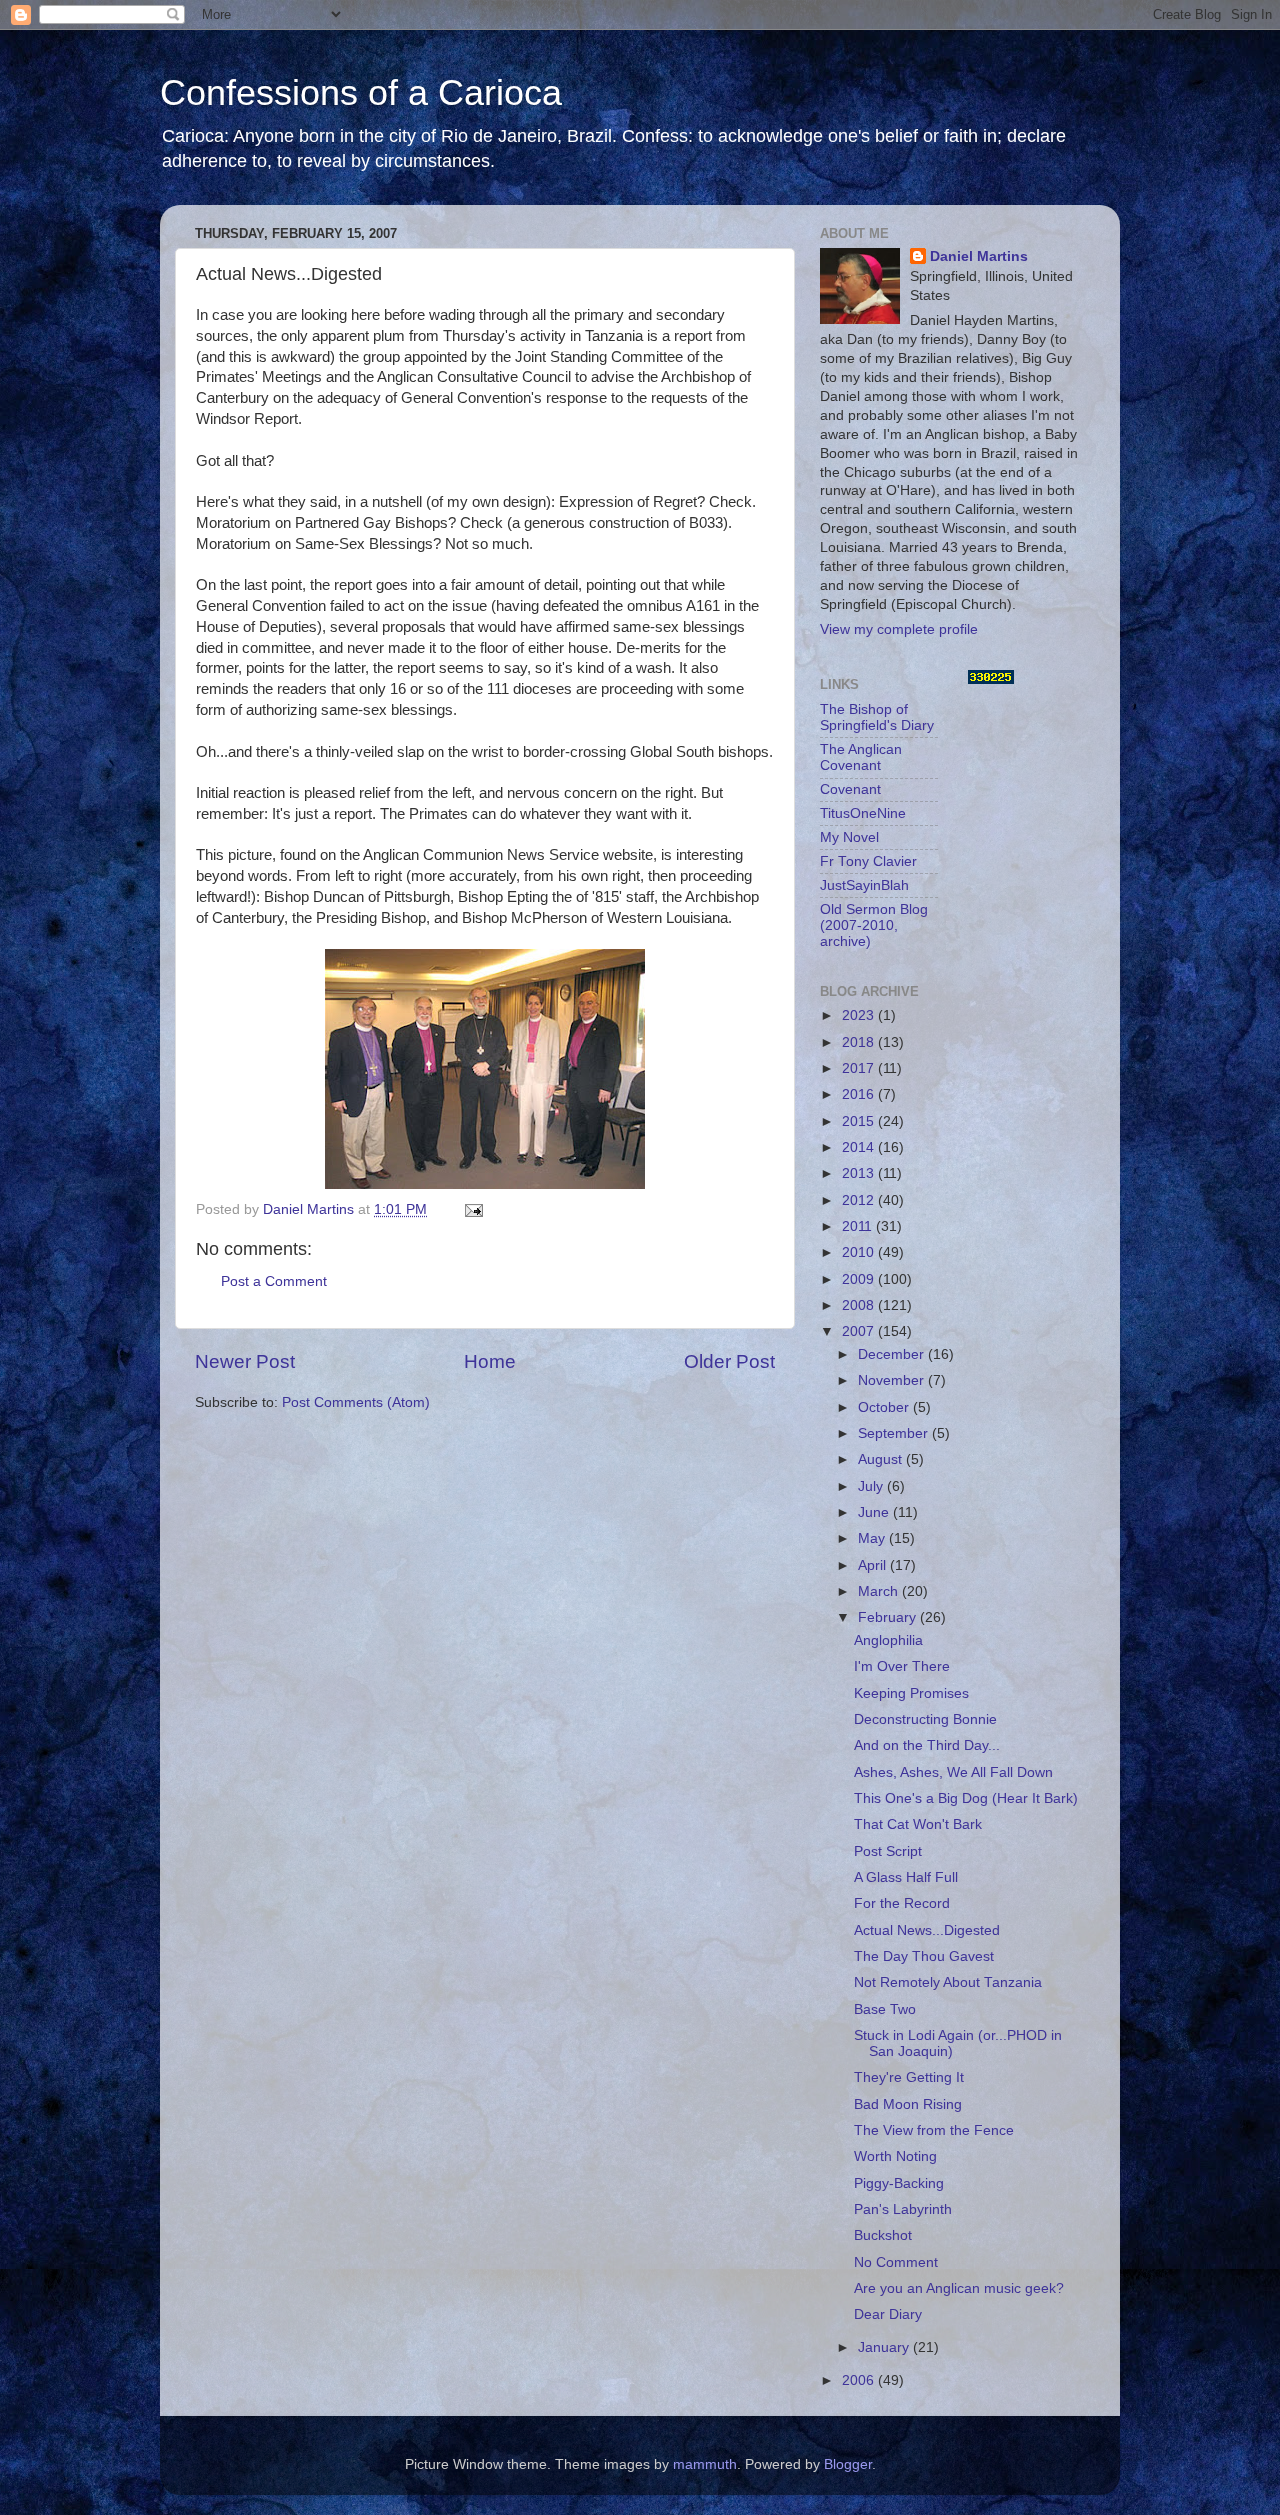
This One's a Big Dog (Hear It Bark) (966, 1798)
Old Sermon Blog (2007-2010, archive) (874, 925)
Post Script (888, 1851)
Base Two (885, 2009)
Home (490, 1361)
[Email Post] (472, 1209)
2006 (860, 2380)
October (885, 1407)
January (885, 2347)
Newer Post (245, 1361)
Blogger (848, 2464)
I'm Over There (902, 1666)
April (874, 1565)
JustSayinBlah (864, 885)
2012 (860, 1200)
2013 (860, 1173)
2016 (860, 1094)
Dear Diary (888, 2314)
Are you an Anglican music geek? (959, 2288)
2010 (860, 1252)
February (889, 1617)
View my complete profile (899, 629)
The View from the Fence (934, 2130)
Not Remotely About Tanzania (948, 1982)
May (873, 1538)
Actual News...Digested (927, 1930)
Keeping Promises (911, 1693)
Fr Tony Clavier (868, 861)
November (893, 1380)
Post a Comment (274, 1281)
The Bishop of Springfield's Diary (877, 717)
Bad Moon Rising (908, 2104)
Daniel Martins (979, 256)
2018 (860, 1042)
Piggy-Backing (899, 2183)
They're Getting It (909, 2077)
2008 (860, 1305)
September (895, 1433)
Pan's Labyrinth (903, 2209)
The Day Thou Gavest (924, 1956)
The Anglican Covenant (861, 757)
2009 (860, 1279)
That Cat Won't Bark (918, 1824)
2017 (860, 1068)
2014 (860, 1147)
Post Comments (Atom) (356, 1402)
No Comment (896, 2262)
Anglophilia (888, 1640)
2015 (860, 1121)
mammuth (705, 2464)
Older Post (729, 1361)
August (882, 1459)
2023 (860, 1015)
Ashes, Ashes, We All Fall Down (953, 1772)
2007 (860, 1331)
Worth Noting (895, 2156)
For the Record (902, 1903)
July (872, 1486)
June (875, 1512)
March (880, 1591)
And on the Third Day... (927, 1745)
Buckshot (883, 2235)
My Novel (849, 837)
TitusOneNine (863, 813)
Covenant (850, 789)
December (893, 1354)
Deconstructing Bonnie (925, 1719)
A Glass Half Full (906, 1877)
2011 (859, 1226)
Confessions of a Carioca (361, 92)
